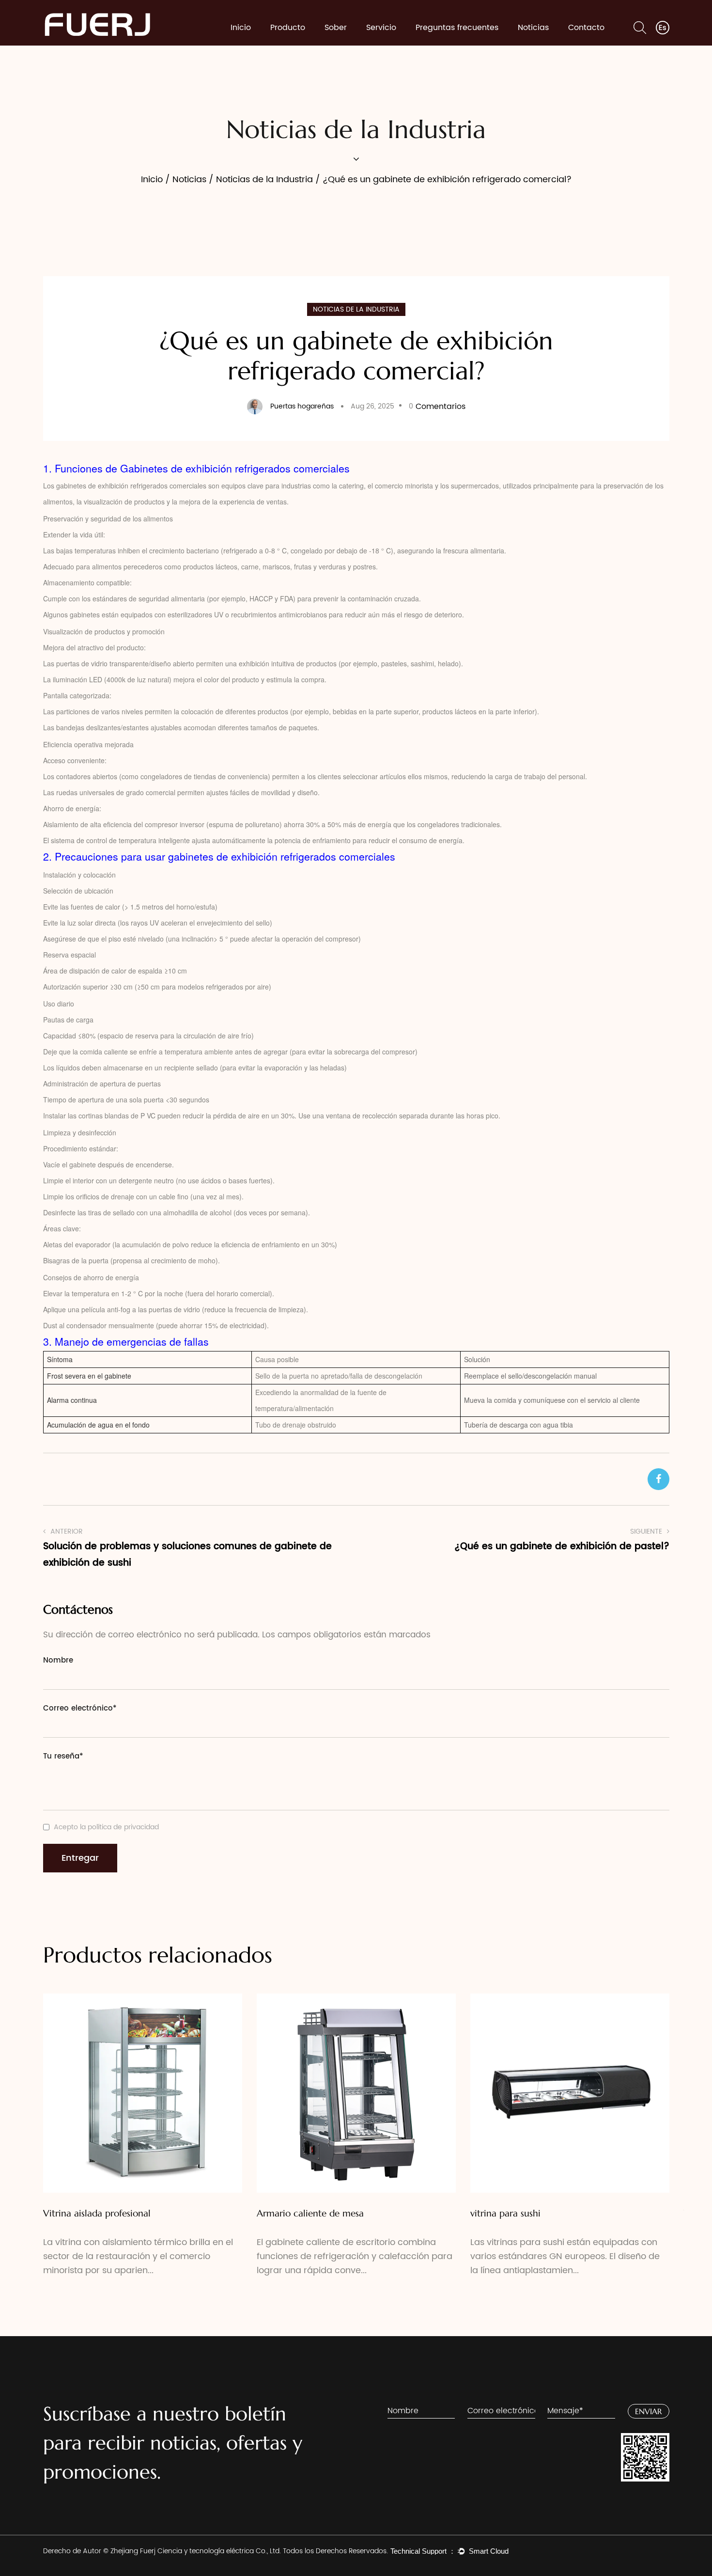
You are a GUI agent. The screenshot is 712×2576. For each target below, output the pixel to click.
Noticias (533, 28)
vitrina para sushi (505, 2213)
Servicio (381, 28)
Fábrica (341, 45)
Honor (338, 44)
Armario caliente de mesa (310, 2213)
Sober (336, 28)
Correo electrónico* (80, 1708)
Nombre (58, 1660)
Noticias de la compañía (547, 44)
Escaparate (294, 44)
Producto (288, 28)
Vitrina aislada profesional (97, 2213)
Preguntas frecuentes (457, 28)
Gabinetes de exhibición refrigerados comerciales (235, 468)
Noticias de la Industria (545, 42)
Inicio (241, 28)
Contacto (586, 28)
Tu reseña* (63, 1756)
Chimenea (293, 45)
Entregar (80, 1858)
